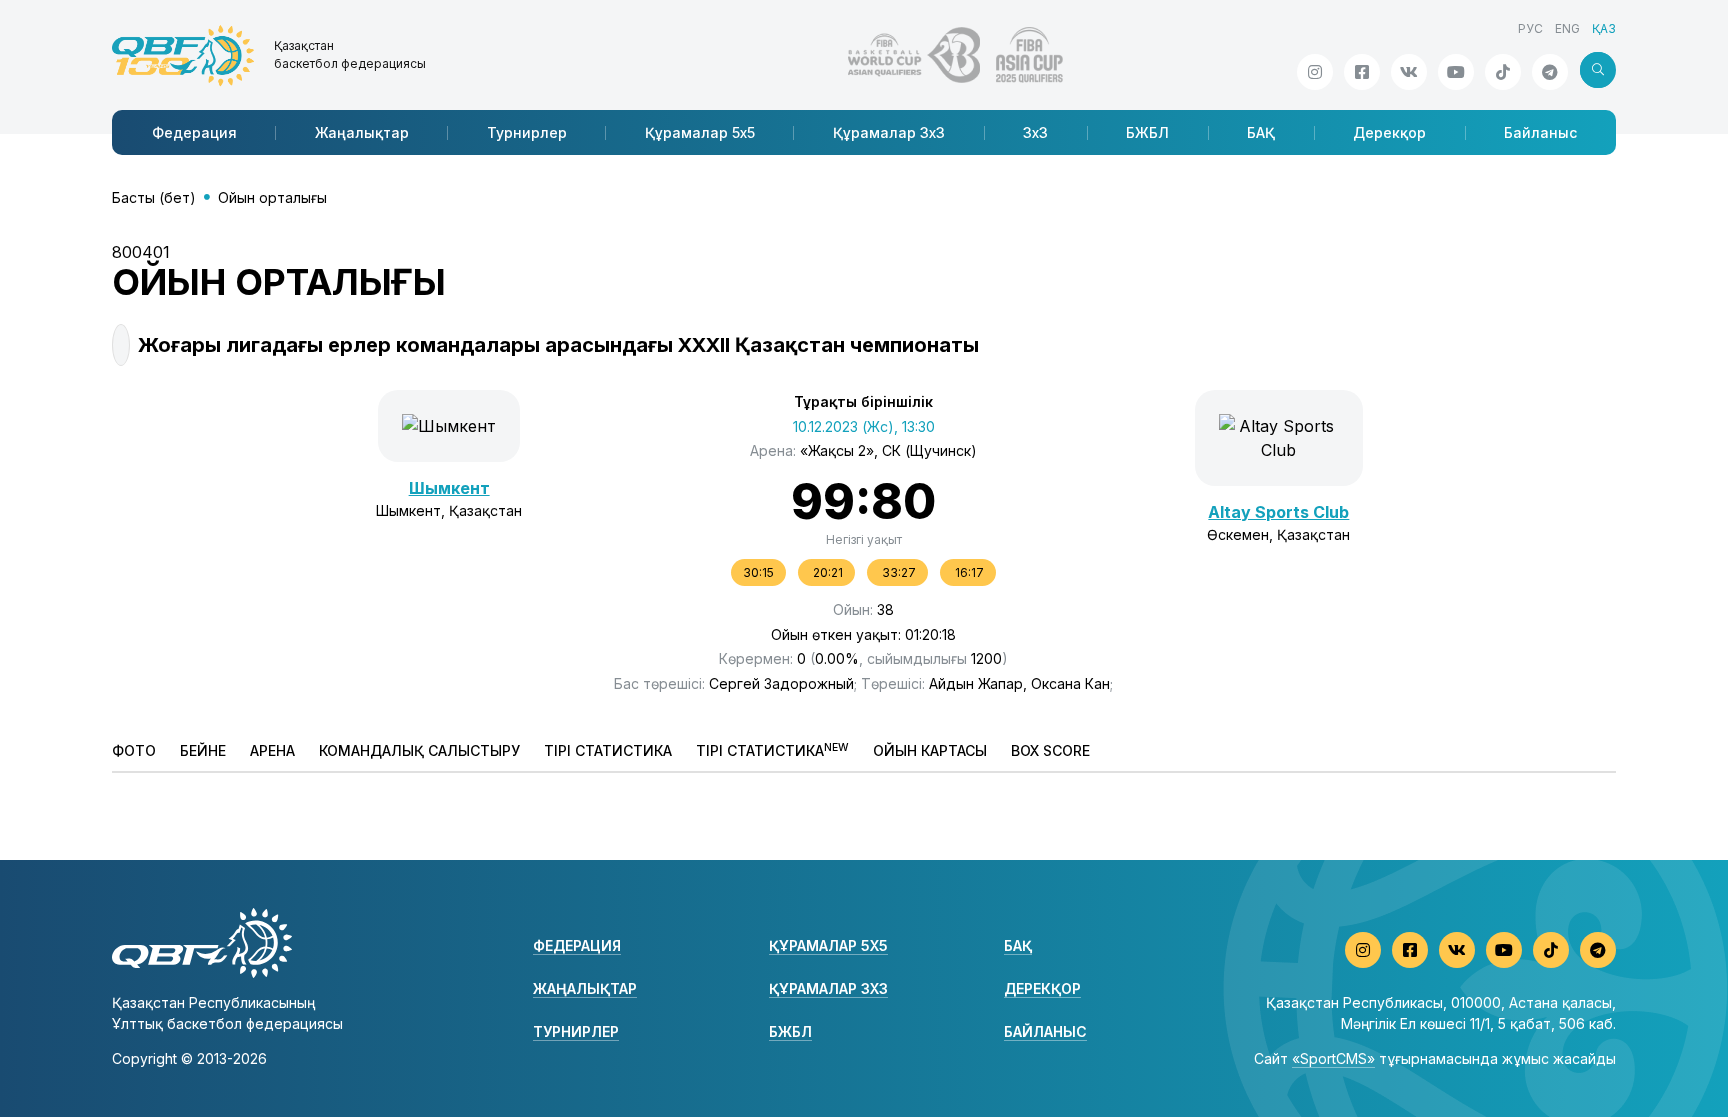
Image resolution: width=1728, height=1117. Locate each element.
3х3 (1035, 132)
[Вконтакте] (1409, 72)
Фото (134, 750)
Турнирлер (527, 132)
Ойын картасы (930, 750)
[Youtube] (1456, 72)
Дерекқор (1389, 132)
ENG (1567, 28)
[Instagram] (1315, 72)
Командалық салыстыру (419, 750)
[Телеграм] (1550, 72)
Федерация (194, 132)
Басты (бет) (154, 197)
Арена (272, 750)
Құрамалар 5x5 (700, 132)
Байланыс (1540, 132)
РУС (1530, 28)
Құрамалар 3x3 (889, 132)
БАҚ (1261, 132)
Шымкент (449, 488)
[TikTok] (1503, 72)
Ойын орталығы (272, 197)
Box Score (1050, 750)
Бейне (203, 750)
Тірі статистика (608, 750)
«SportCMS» (1333, 1058)
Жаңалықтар (362, 132)
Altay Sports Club (1278, 512)
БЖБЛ (1147, 132)
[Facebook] (1362, 72)
